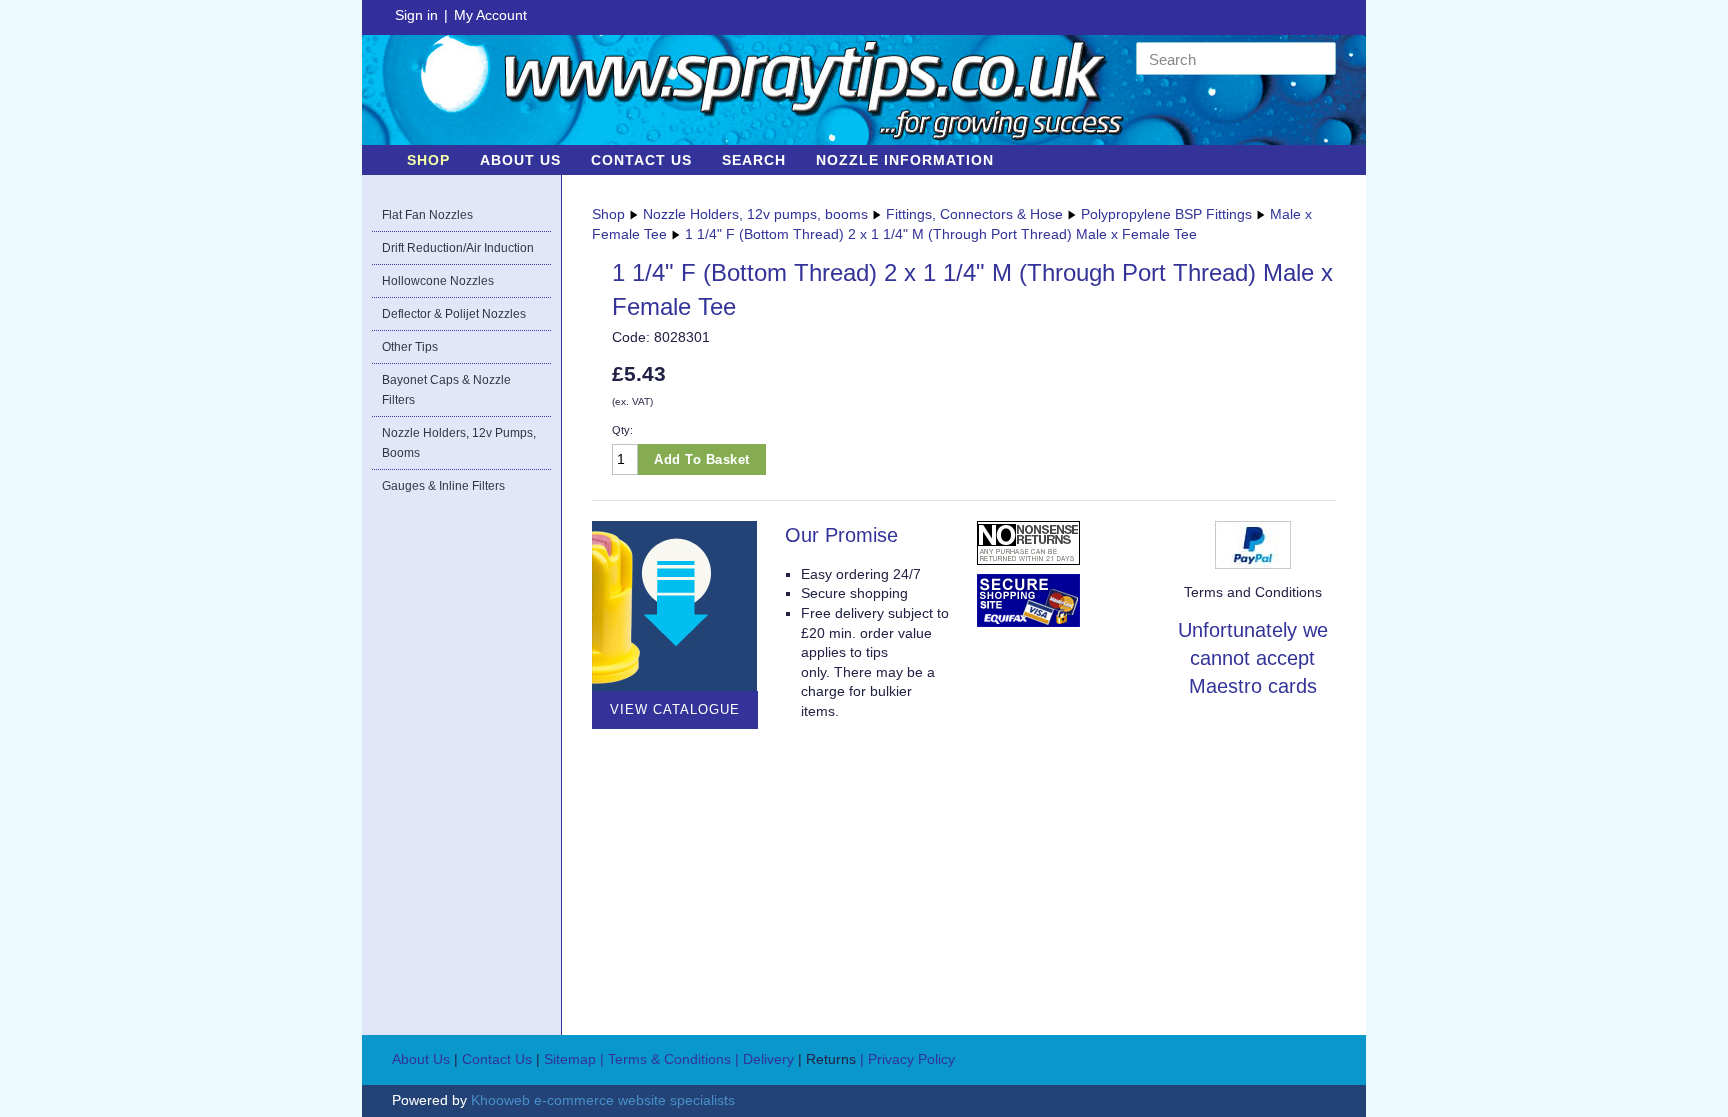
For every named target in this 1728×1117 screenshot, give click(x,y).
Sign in (416, 15)
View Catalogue (675, 709)
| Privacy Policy (907, 1059)
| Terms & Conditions (665, 1059)
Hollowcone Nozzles (438, 281)
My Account (490, 15)
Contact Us (641, 160)
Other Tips (410, 347)
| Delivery (766, 1059)
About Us (520, 160)
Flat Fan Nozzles (427, 215)
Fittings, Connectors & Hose (974, 214)
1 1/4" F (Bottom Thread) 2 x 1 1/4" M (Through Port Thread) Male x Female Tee (941, 234)
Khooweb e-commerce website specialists (603, 1100)
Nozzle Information (905, 160)
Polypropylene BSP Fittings (1166, 214)
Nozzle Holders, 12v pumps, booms (459, 443)
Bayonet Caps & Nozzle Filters (446, 390)
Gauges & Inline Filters (443, 486)
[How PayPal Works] (1253, 543)
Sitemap (570, 1059)
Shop (428, 160)
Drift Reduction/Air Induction (458, 248)
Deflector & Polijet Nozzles (454, 314)
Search (754, 160)
